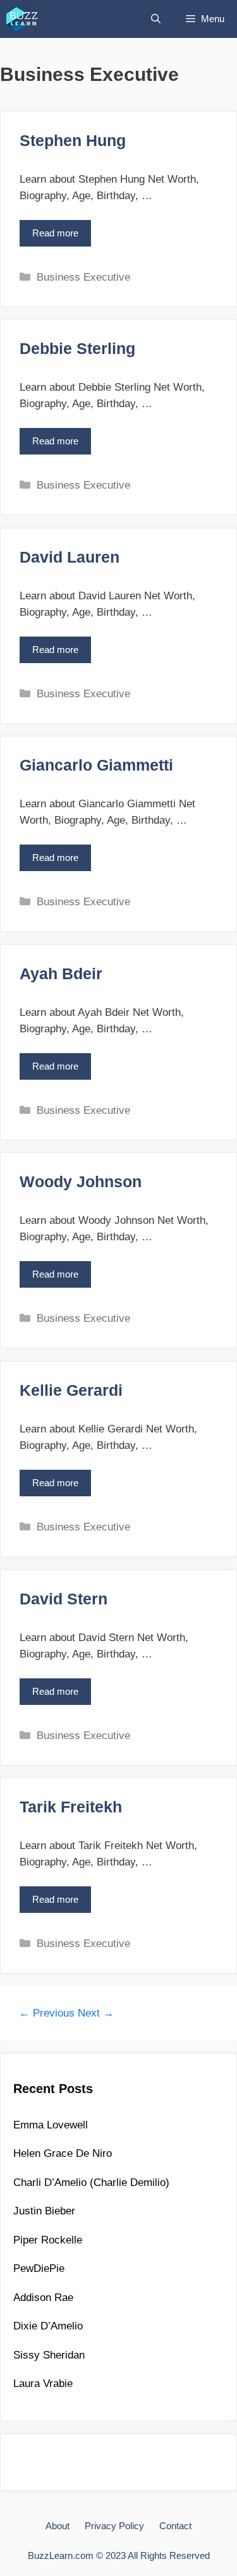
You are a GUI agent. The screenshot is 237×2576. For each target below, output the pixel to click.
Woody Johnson (81, 1181)
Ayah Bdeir (61, 974)
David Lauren (70, 557)
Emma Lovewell (51, 2125)
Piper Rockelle (48, 2240)
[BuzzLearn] (23, 19)
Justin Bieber (44, 2211)
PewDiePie (39, 2268)
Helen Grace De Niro (63, 2153)
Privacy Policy (114, 2526)
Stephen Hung (73, 140)
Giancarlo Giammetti (96, 765)
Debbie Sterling (77, 348)
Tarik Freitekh (71, 1807)
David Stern (64, 1599)
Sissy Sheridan (49, 2355)
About (58, 2526)
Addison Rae (43, 2298)
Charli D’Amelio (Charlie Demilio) (91, 2182)
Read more (59, 237)
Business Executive (83, 277)
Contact (175, 2526)
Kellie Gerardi (71, 1390)
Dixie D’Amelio (48, 2326)
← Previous (47, 2013)
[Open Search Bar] (156, 19)
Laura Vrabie (43, 2384)
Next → (96, 2013)
